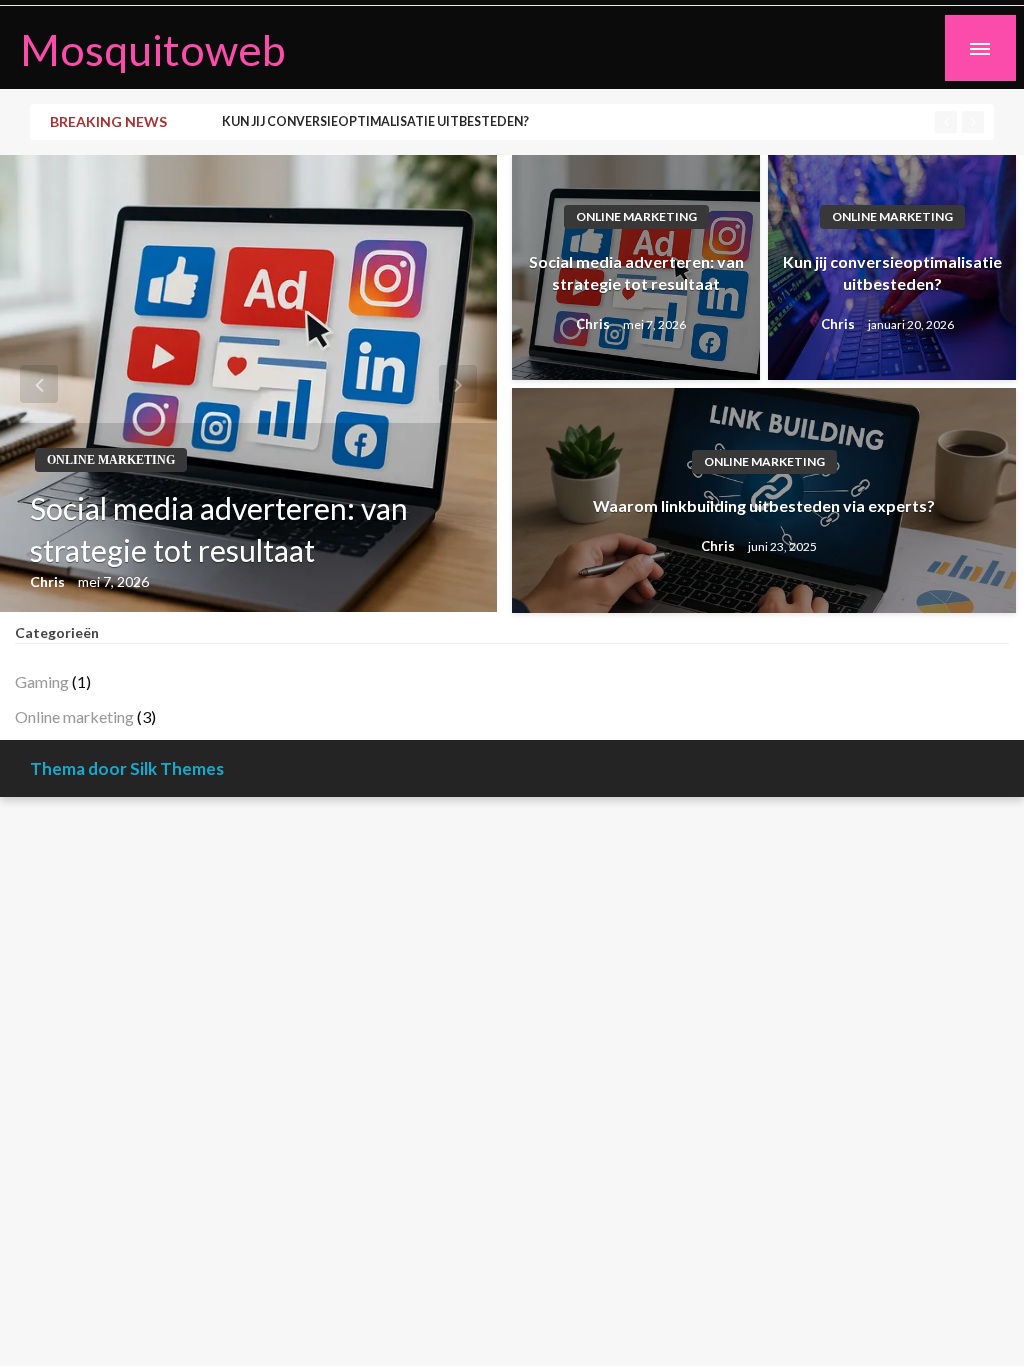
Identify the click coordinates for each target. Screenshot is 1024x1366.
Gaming (42, 681)
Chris (49, 581)
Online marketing (111, 460)
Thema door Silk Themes (127, 768)
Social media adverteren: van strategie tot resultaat (219, 529)
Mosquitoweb (153, 49)
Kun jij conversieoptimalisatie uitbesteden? (375, 121)
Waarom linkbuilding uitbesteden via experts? (764, 505)
